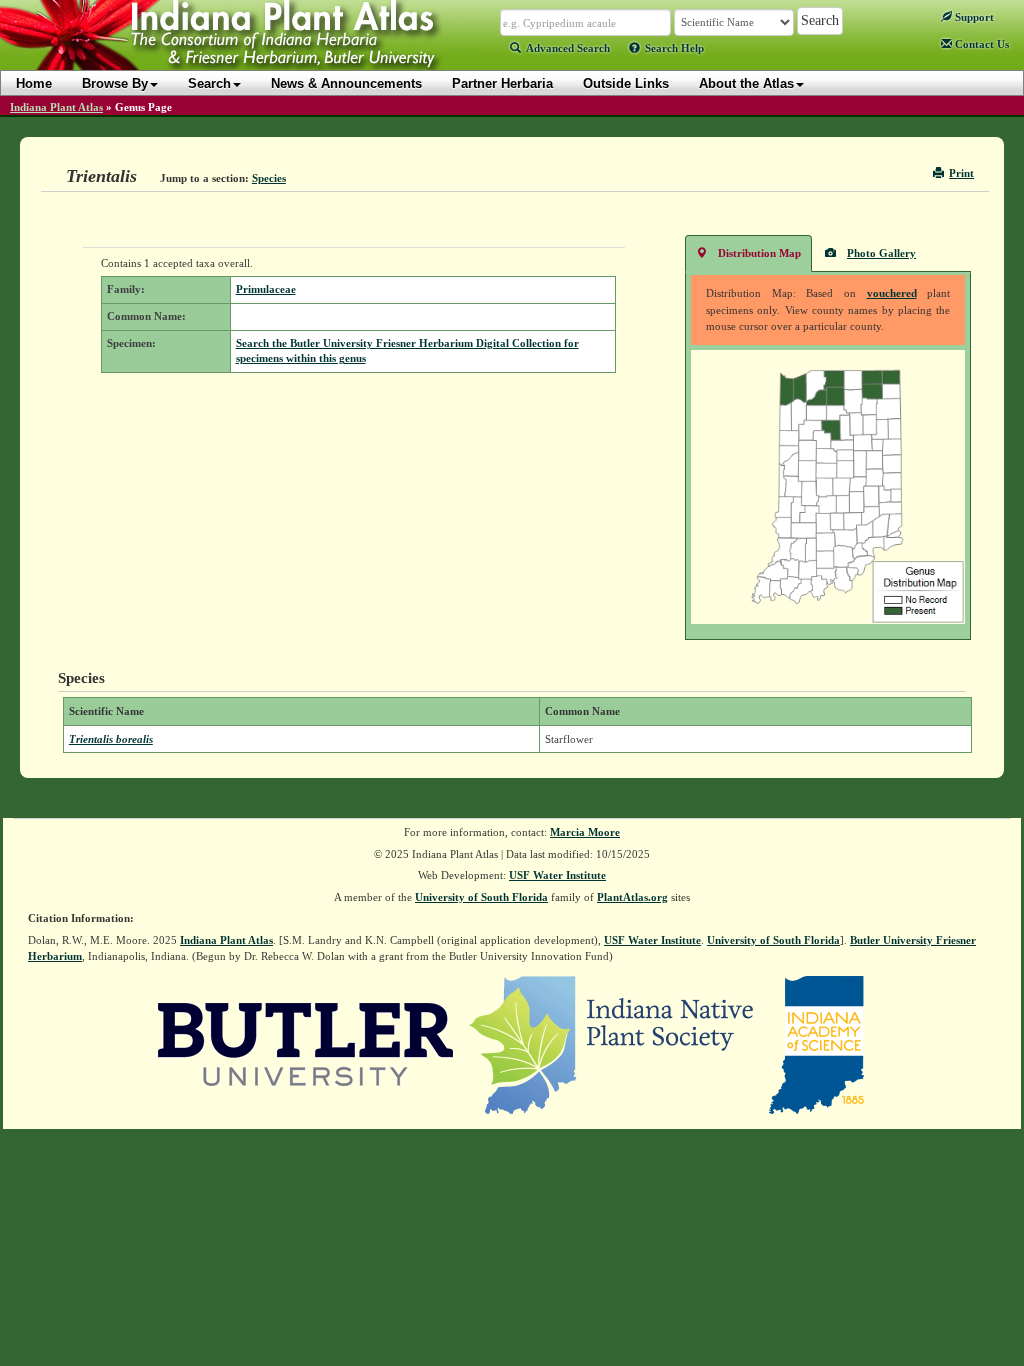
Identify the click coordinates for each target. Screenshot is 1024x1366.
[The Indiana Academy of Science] (816, 1043)
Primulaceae (266, 289)
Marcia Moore (585, 832)
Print (961, 173)
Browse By (115, 83)
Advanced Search (568, 48)
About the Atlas (746, 83)
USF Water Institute (557, 875)
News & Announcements (346, 83)
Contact (980, 44)
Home (34, 83)
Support (973, 17)
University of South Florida (481, 897)
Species (269, 178)
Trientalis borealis (111, 739)
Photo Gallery (881, 253)
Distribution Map (759, 253)
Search (209, 83)
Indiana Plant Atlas (56, 107)
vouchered (892, 293)
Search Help (674, 48)
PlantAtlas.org (632, 897)
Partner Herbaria (502, 83)
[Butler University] (306, 1043)
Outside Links (626, 83)
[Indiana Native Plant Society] (612, 1043)
